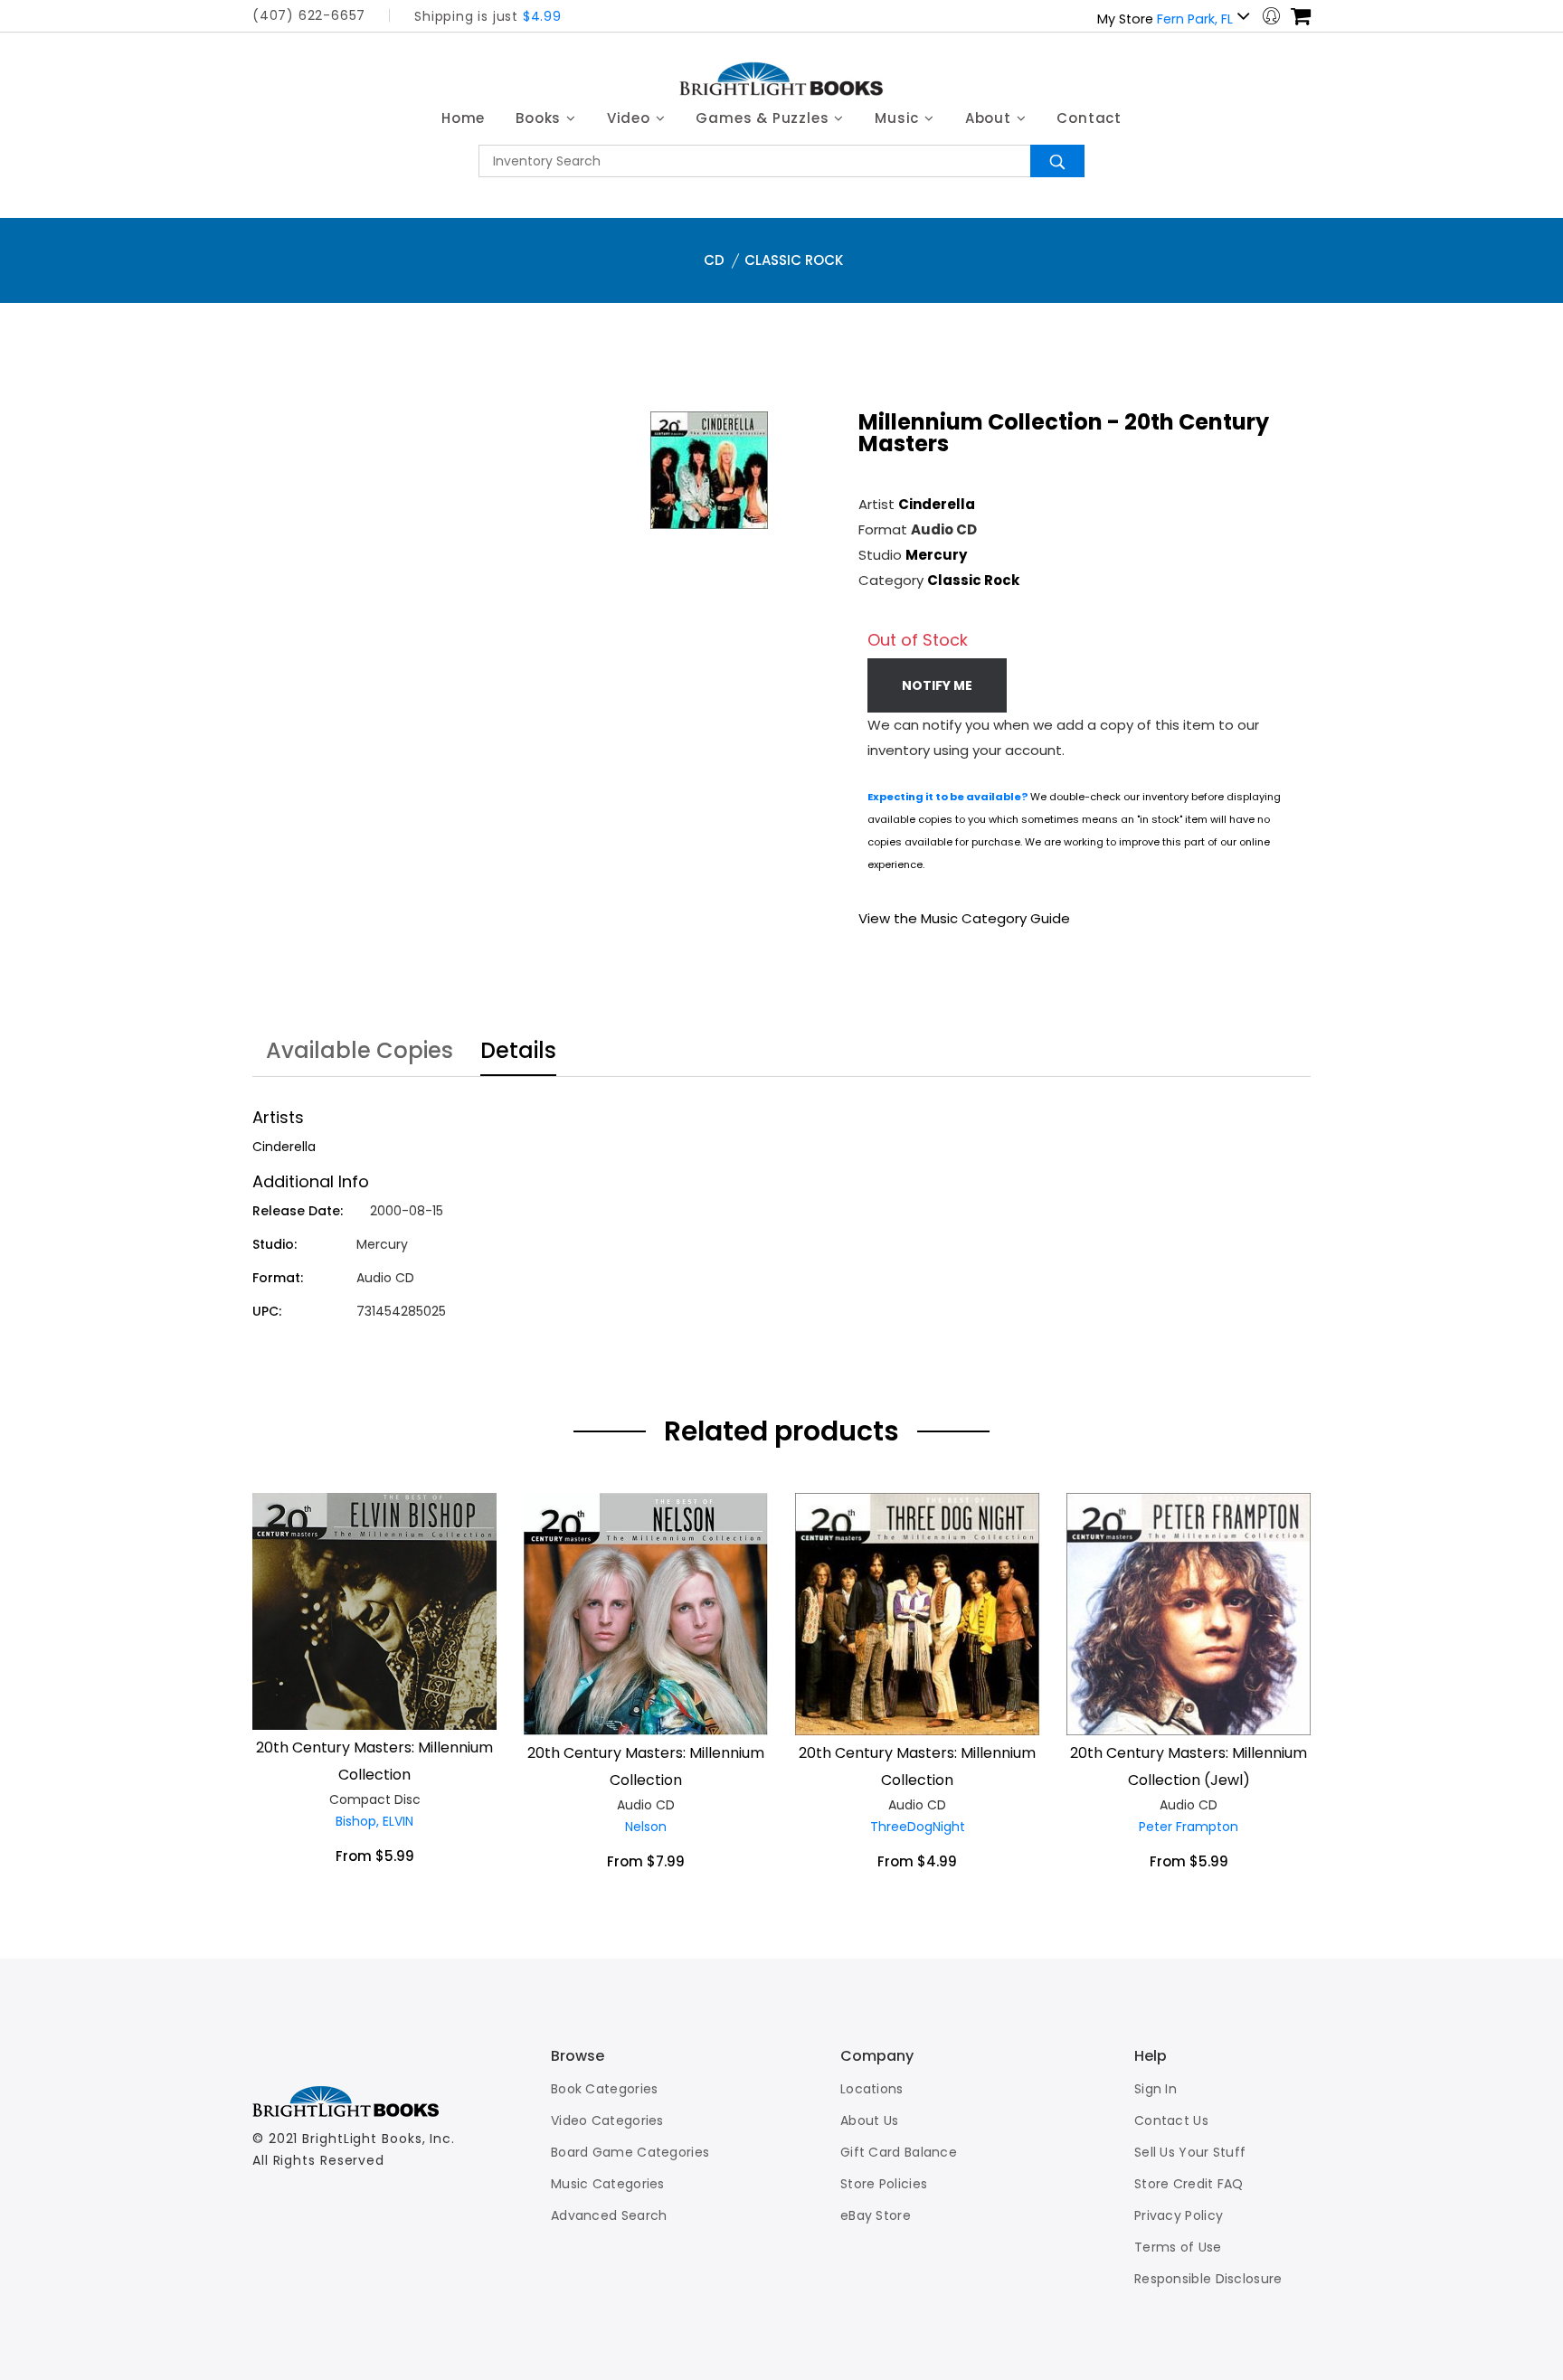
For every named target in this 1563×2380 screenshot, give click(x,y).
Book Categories (605, 2089)
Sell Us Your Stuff (1190, 2152)
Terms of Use (1178, 2247)
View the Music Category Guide (964, 918)
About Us (869, 2120)
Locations (872, 2089)
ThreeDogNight (918, 1827)
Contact (1089, 118)
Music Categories (608, 2184)
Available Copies (360, 1053)
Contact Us (1171, 2120)
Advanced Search (609, 2215)
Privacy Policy (1179, 2215)
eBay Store (876, 2215)
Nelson (646, 1827)
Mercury (936, 555)
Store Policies (884, 2184)
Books (540, 118)
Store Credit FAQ (1189, 2184)
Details (518, 1053)
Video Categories (607, 2120)
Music (899, 118)
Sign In (1156, 2089)
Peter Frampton (1189, 1827)
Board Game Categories (630, 2152)
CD (714, 260)
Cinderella (937, 504)
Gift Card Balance (899, 2152)
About (990, 118)
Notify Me (937, 685)
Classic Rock (794, 260)
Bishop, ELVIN (374, 1821)
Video (631, 118)
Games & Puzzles (764, 118)
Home (463, 118)
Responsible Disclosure (1208, 2279)
